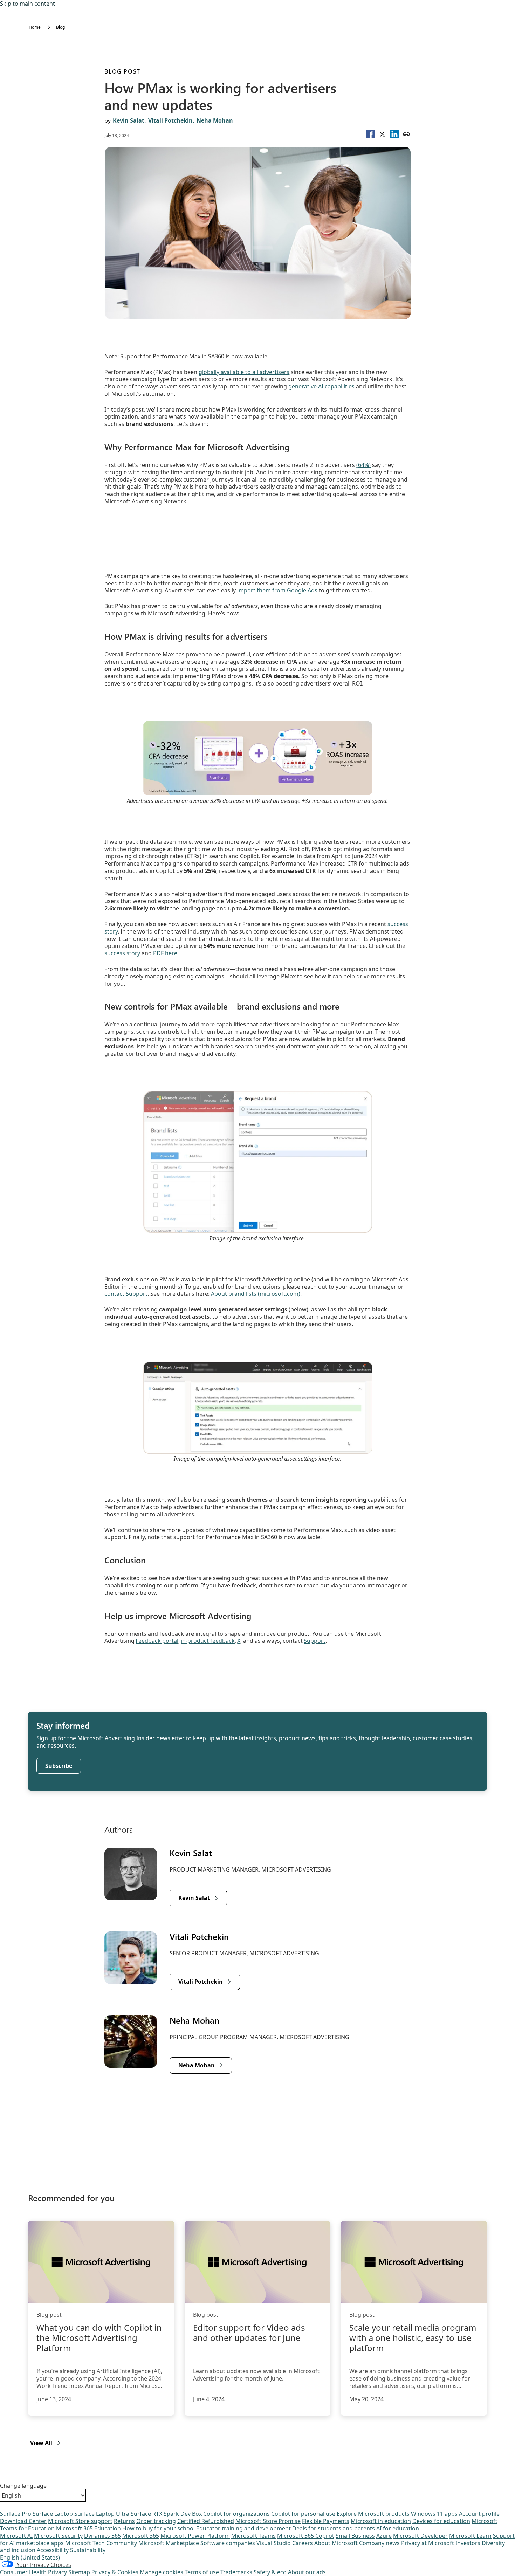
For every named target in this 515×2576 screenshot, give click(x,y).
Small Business (355, 2536)
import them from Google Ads (277, 590)
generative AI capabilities (321, 386)
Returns (124, 2521)
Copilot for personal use (303, 2514)
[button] (371, 134)
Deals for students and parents (334, 2528)
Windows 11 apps (434, 2514)
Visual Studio (274, 2543)
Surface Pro (16, 2514)
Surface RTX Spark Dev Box (166, 2514)
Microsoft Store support (80, 2521)
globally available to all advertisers (244, 372)
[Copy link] (406, 134)
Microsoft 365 (141, 2536)
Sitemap (79, 2572)
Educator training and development (243, 2528)
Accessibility (53, 2550)
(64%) (363, 465)
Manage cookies (162, 2572)
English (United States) (30, 2557)
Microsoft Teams (253, 2536)
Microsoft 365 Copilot (306, 2536)
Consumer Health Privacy (33, 2572)
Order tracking (156, 2521)
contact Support (126, 1294)
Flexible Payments (326, 2521)
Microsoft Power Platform (195, 2536)
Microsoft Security (58, 2536)
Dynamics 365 (102, 2536)
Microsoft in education (381, 2521)
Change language (23, 2486)
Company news (379, 2543)
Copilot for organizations (236, 2514)
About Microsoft (336, 2543)
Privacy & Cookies (115, 2572)
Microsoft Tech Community (101, 2543)
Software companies (228, 2543)
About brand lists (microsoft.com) (256, 1294)
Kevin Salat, (129, 120)
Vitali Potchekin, (171, 120)
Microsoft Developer (420, 2536)
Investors (468, 2543)
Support (315, 1641)
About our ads (307, 2572)
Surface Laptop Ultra (102, 2514)
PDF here (165, 953)
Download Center (23, 2521)
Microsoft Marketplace (169, 2543)
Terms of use (202, 2572)
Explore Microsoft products (373, 2514)
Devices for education (441, 2521)
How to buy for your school (159, 2528)
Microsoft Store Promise (268, 2521)
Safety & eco (270, 2572)
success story (122, 953)
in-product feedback (208, 1641)
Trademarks (236, 2572)
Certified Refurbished (206, 2521)
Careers (303, 2543)
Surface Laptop (53, 2514)
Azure (384, 2536)
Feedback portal (157, 1641)
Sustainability (88, 2550)
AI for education (398, 2528)
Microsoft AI (16, 2536)
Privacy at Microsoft (428, 2543)
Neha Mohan (215, 120)
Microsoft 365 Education (88, 2528)
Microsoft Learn (470, 2536)
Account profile (479, 2514)
